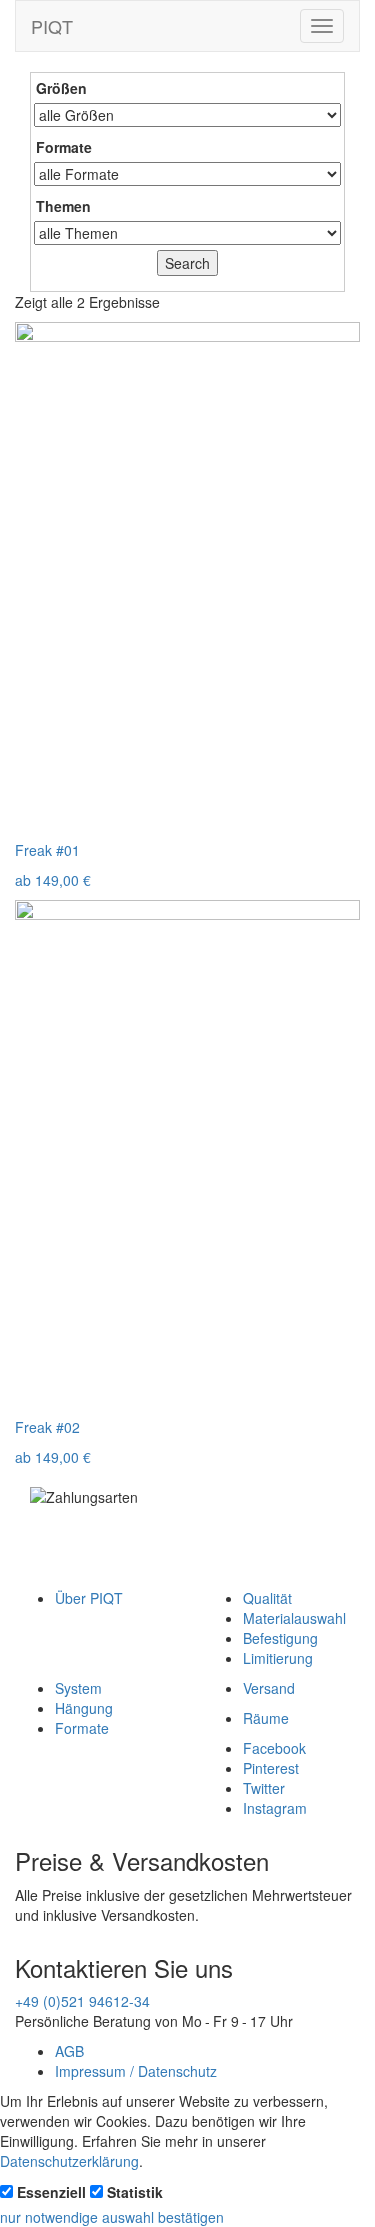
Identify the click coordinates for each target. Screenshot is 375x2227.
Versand (269, 1688)
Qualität (267, 1598)
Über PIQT (89, 1598)
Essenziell (51, 2192)
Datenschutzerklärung (69, 2161)
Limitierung (278, 1658)
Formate (82, 1728)
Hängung (84, 1708)
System (78, 1688)
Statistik (135, 2192)
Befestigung (280, 1638)
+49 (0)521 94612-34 (82, 2001)
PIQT (52, 26)
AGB (69, 2051)
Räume (266, 1718)
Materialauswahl (294, 1618)
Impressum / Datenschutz (136, 2071)
